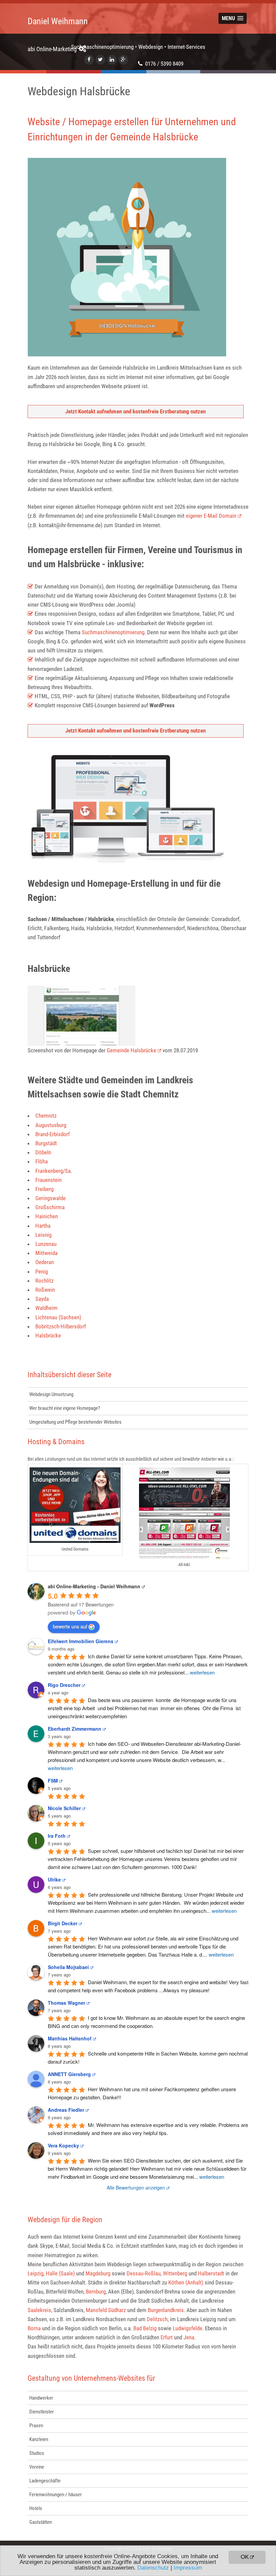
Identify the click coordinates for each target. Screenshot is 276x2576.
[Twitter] (100, 60)
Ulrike (54, 1879)
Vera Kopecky (63, 2145)
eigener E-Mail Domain (211, 516)
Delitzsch (157, 2319)
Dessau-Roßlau (144, 2273)
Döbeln (43, 1152)
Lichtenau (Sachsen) (58, 1317)
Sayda (42, 1299)
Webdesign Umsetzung (51, 1394)
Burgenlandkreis (166, 2310)
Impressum (188, 2568)
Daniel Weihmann (58, 27)
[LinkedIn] (112, 60)
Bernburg (96, 2292)
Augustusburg (51, 1125)
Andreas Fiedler (66, 2110)
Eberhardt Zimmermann (75, 1729)
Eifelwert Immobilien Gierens (81, 1641)
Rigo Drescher (64, 1685)
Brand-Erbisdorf (53, 1134)
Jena (189, 2337)
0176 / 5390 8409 (164, 64)
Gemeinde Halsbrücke (131, 1050)
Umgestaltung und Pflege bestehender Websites (75, 1422)
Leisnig (43, 1235)
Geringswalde (50, 1198)
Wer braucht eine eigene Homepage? (65, 1408)
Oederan (45, 1262)
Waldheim (46, 1308)
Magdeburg (98, 2273)
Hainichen (47, 1216)
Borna (34, 2328)
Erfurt (167, 2337)
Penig (42, 1272)
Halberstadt (211, 2273)
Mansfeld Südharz (106, 2310)
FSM (53, 1781)
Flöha (42, 1161)
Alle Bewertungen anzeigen (136, 2188)
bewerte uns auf (70, 1626)
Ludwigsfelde (187, 2328)
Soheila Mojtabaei (68, 1967)
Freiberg (44, 1189)
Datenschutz (153, 2568)
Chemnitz (46, 1116)
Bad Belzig (145, 2328)
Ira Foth (57, 1836)
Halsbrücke (48, 1335)
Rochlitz (44, 1281)
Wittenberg (175, 2273)
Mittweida (46, 1253)
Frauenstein (48, 1180)
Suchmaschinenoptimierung (113, 632)
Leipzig (36, 2273)
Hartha (43, 1226)
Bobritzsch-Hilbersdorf (61, 1326)
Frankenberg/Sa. (54, 1171)
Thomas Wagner (66, 2003)
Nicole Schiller (64, 1808)
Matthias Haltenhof (70, 2038)
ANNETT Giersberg (69, 2074)
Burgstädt (46, 1143)
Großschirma (50, 1207)
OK (245, 2557)
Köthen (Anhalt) (186, 2282)
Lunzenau (46, 1244)
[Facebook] (89, 60)
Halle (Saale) (60, 2273)
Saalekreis (39, 2310)
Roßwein (45, 1290)
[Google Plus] (123, 60)
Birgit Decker (63, 1923)
